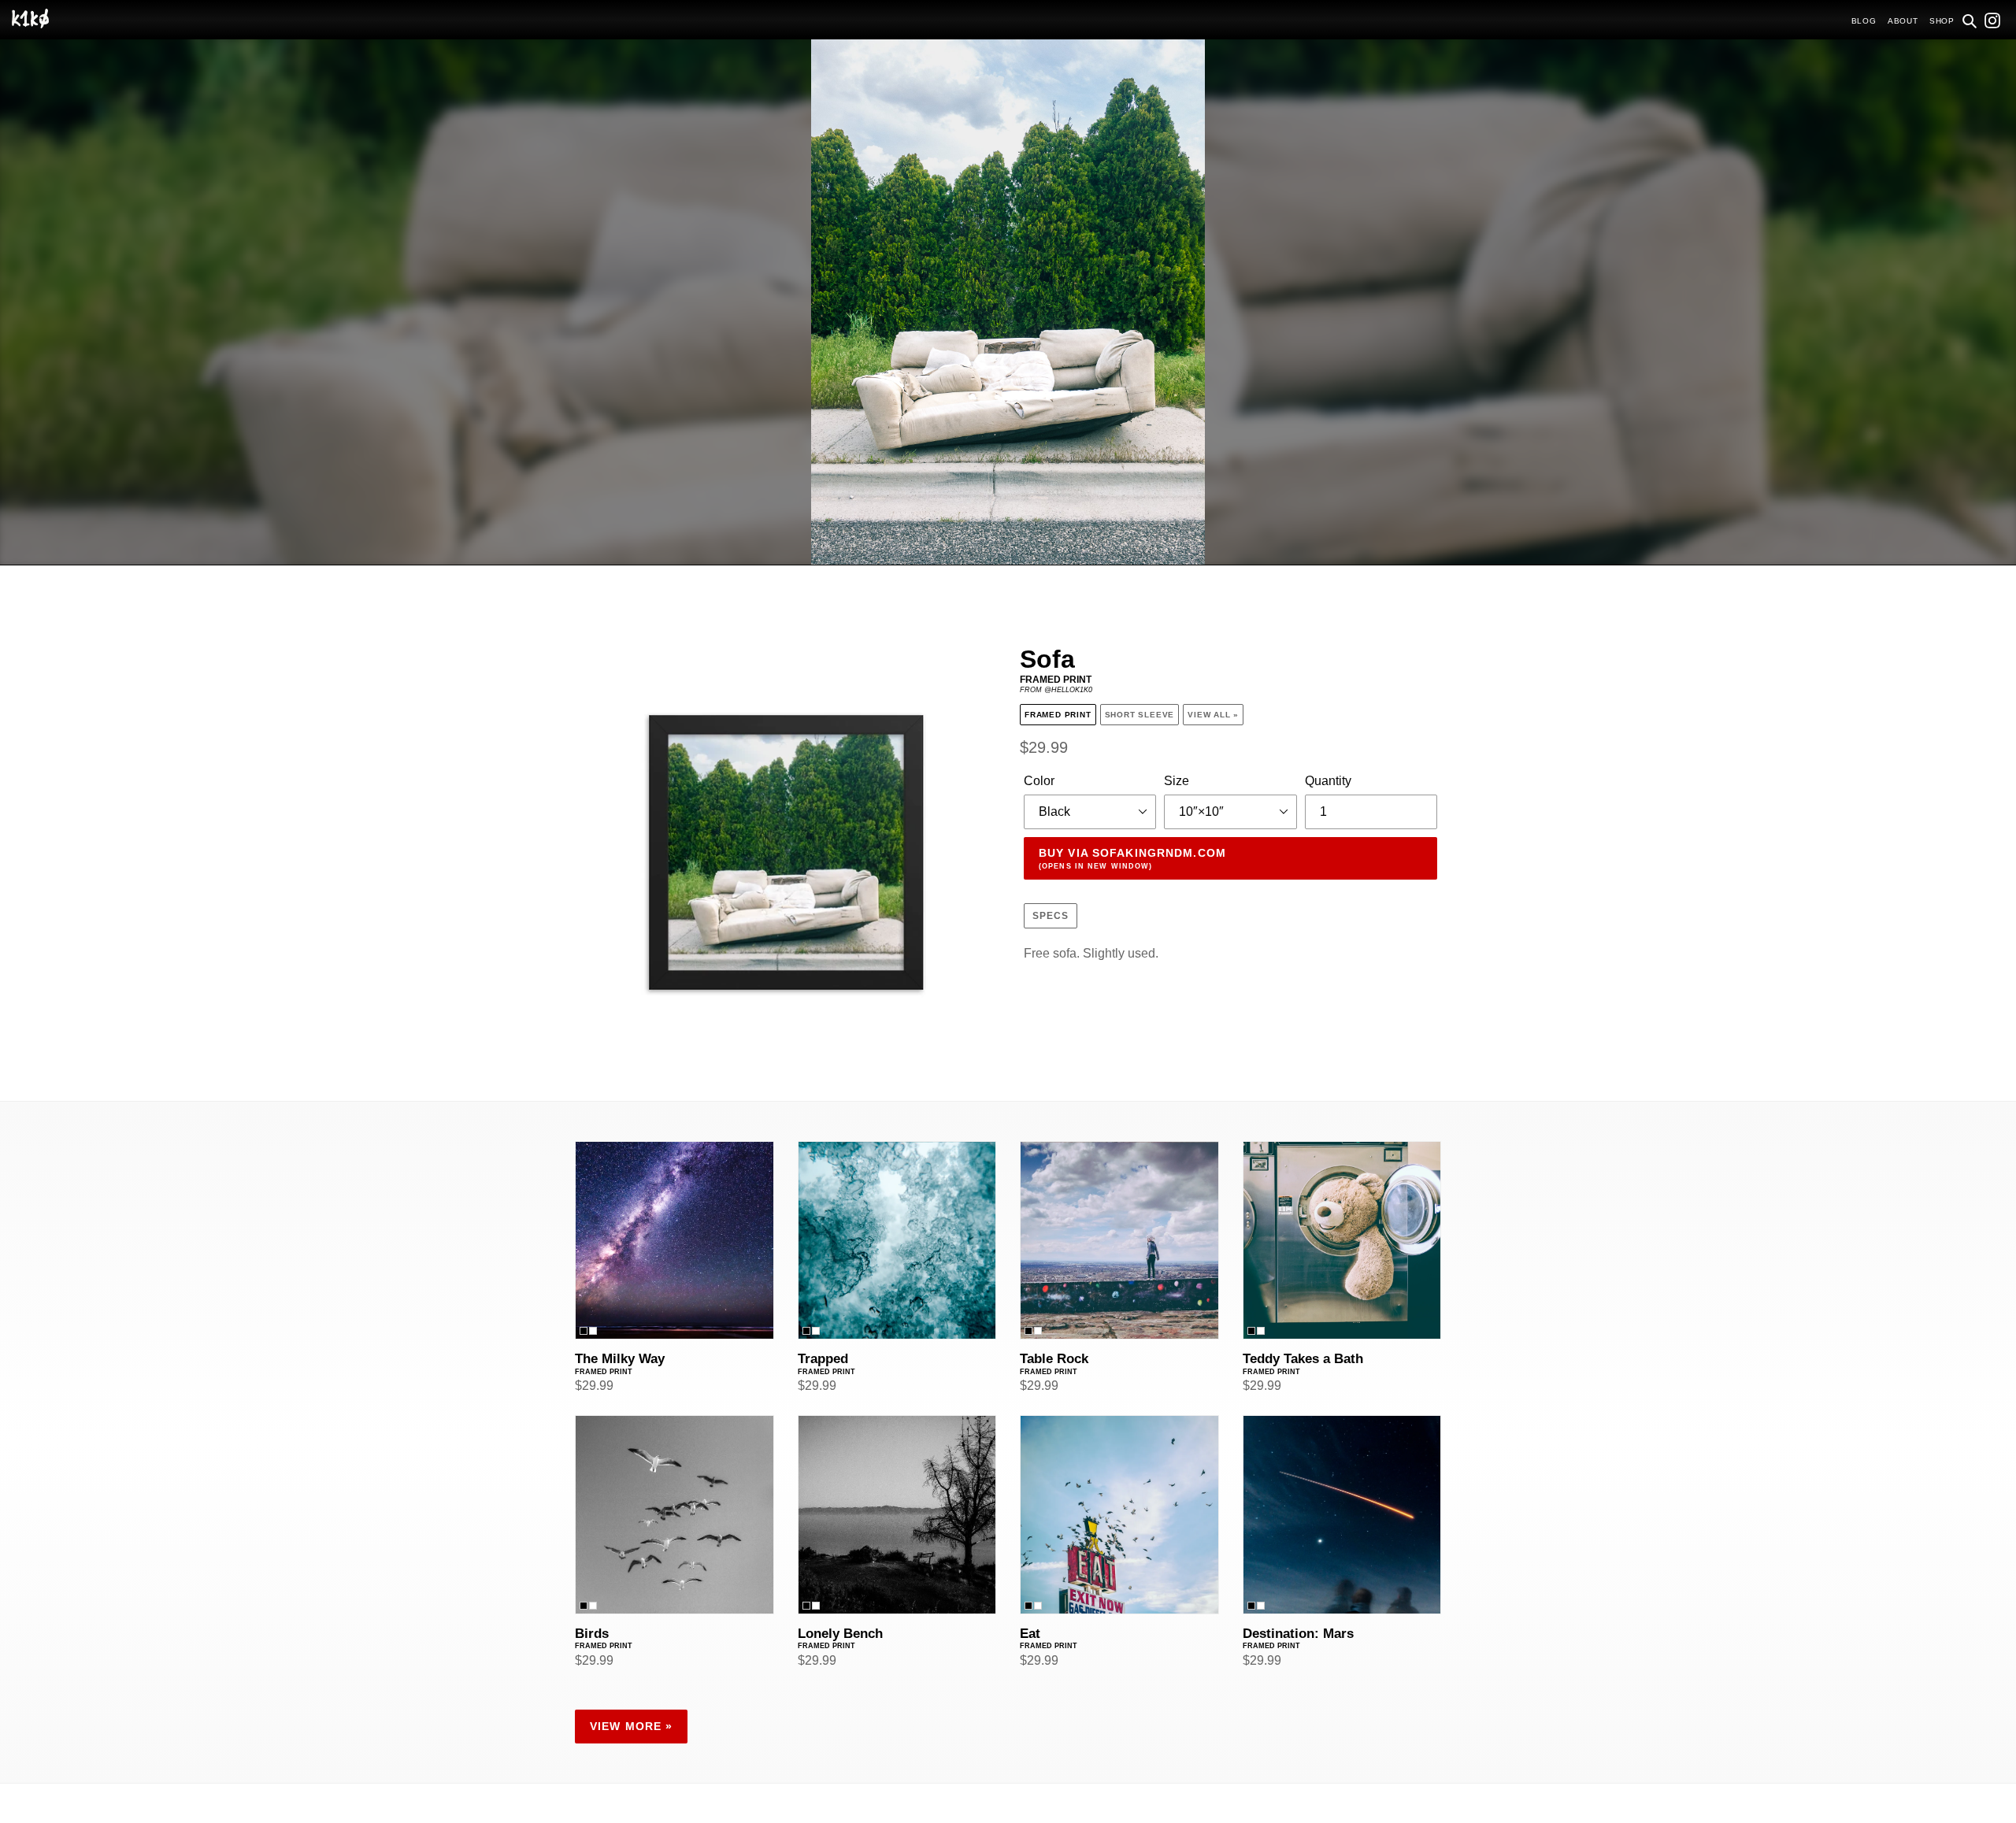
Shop (1942, 21)
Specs (1051, 916)
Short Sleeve (1140, 715)
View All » (1213, 715)
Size (1177, 781)
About (1903, 21)
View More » (631, 1726)
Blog (1864, 21)
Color (1039, 781)
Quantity (1328, 781)
